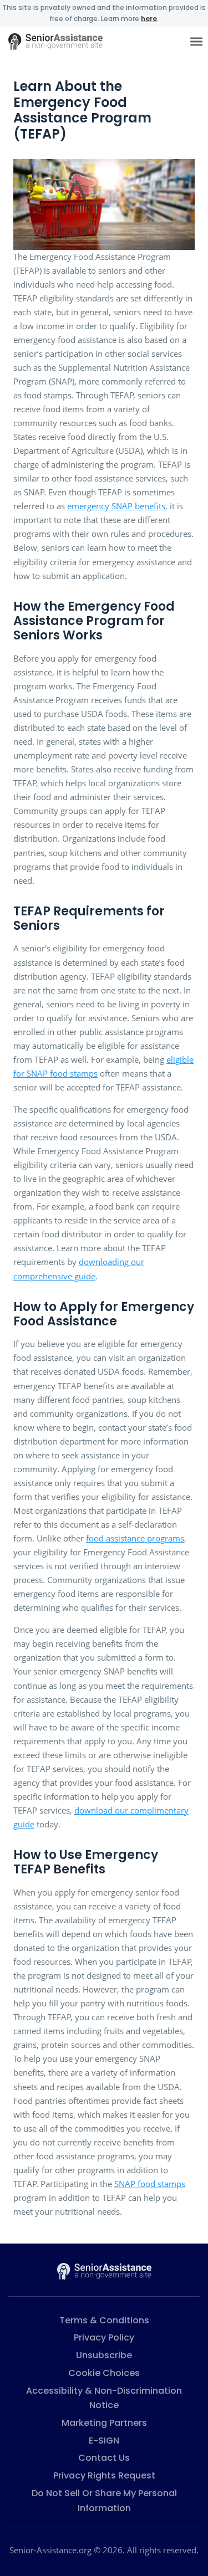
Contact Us (104, 2458)
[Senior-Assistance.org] (104, 2270)
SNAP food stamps (150, 2184)
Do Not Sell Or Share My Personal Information (104, 2501)
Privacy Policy (104, 2337)
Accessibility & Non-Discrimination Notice (104, 2398)
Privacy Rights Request (104, 2475)
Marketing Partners (104, 2423)
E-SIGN (104, 2441)
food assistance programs (135, 1538)
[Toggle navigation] (196, 41)
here (149, 19)
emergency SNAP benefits (116, 506)
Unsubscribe (104, 2355)
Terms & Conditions (104, 2320)
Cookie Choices (104, 2373)
